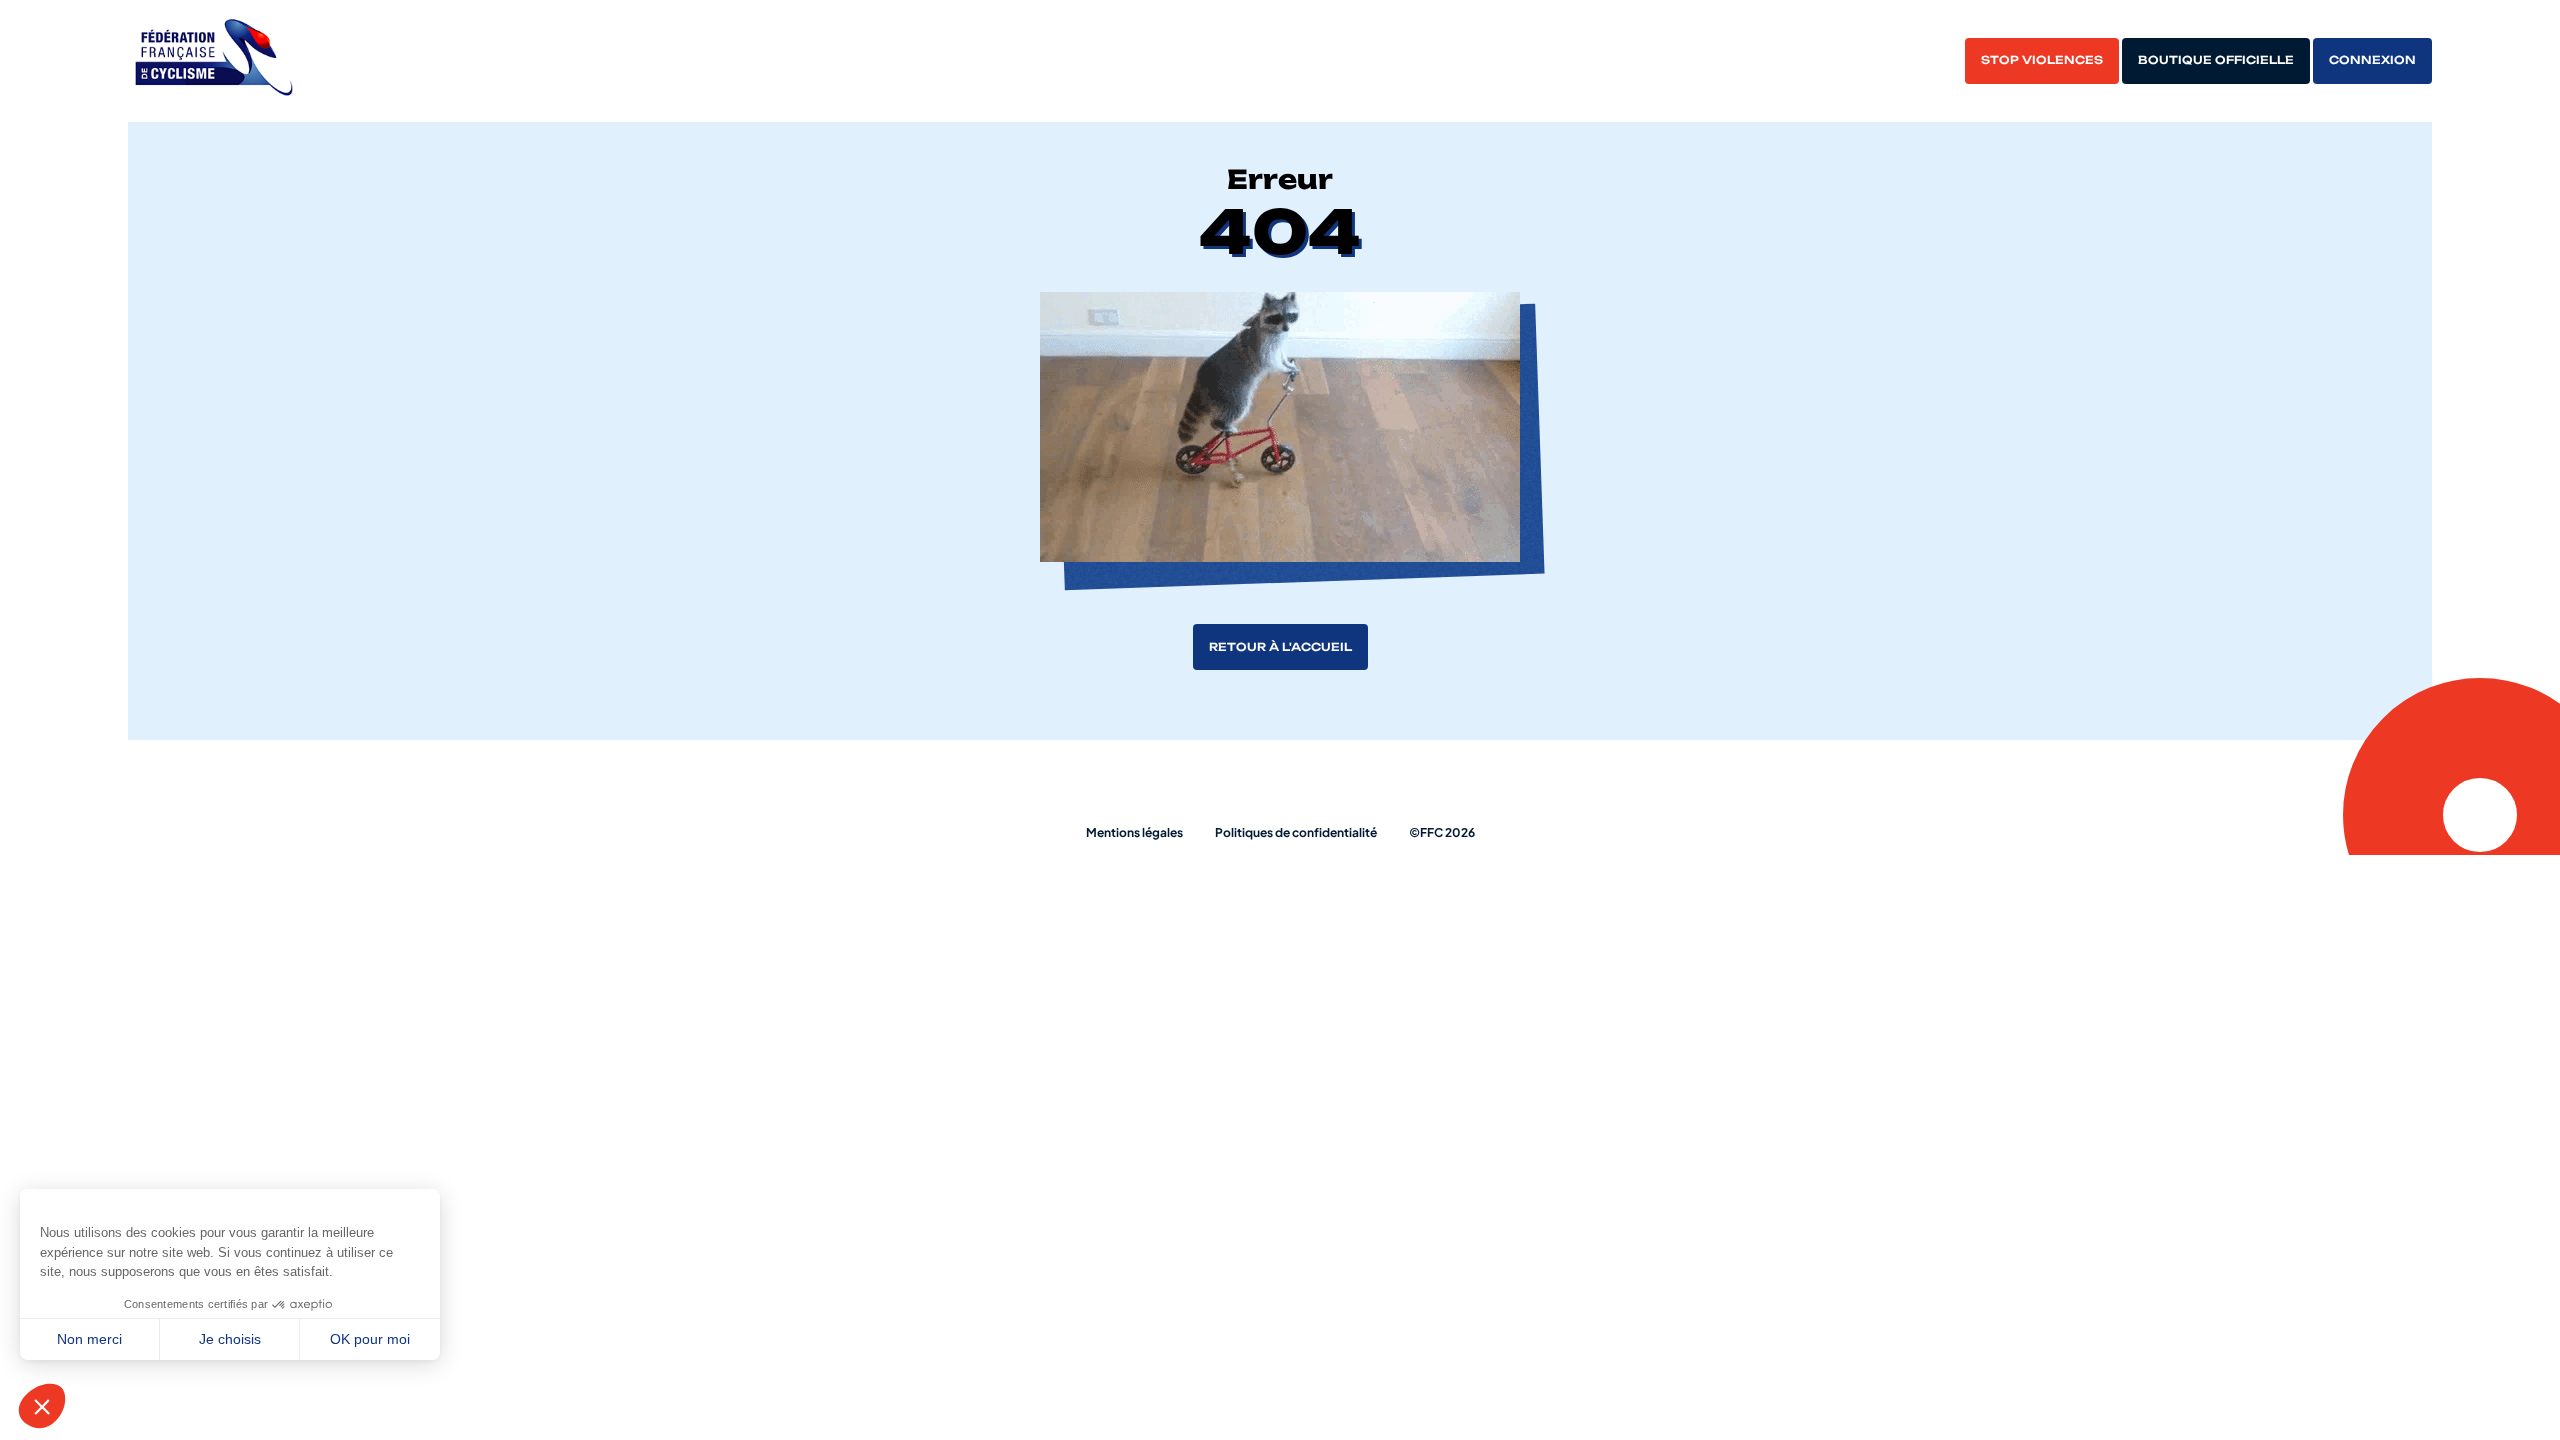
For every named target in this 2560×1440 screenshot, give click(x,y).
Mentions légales (1134, 832)
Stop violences (2042, 60)
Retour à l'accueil (1280, 647)
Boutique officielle (2216, 60)
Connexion (2372, 60)
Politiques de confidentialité (1296, 832)
